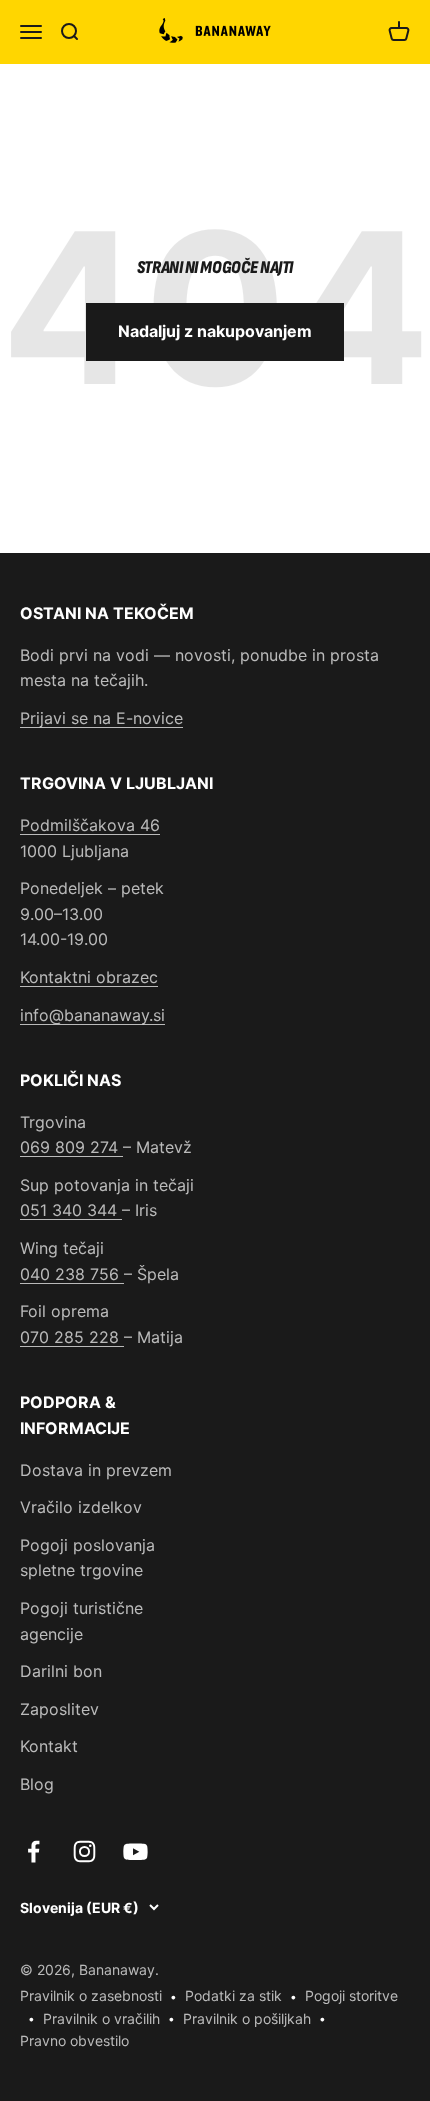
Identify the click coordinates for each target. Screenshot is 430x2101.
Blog (37, 1784)
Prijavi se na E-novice (101, 718)
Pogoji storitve (351, 1995)
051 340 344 (71, 1210)
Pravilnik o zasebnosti (91, 1995)
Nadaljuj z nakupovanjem (215, 331)
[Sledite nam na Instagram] (84, 1851)
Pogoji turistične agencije (81, 1621)
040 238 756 (72, 1274)
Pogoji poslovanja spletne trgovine (87, 1558)
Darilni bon (61, 1671)
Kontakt (49, 1746)
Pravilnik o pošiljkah (247, 2018)
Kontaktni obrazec (89, 977)
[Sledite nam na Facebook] (33, 1851)
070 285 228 (72, 1337)
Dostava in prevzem (96, 1470)
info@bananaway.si (92, 1015)
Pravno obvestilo (74, 2040)
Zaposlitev (59, 1709)
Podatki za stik (233, 1995)
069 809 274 (71, 1147)
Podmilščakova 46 (90, 825)
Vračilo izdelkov (81, 1507)
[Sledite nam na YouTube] (135, 1851)
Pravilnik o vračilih (101, 2018)
